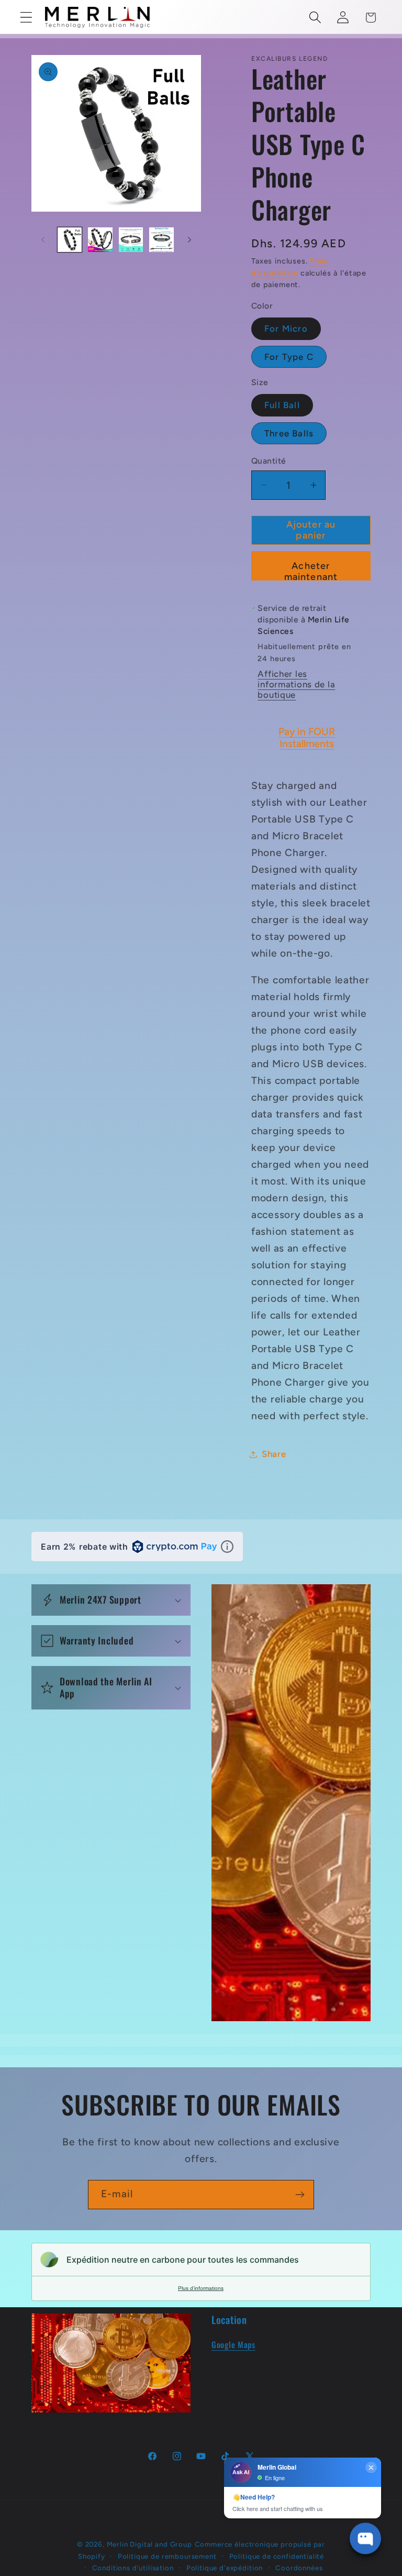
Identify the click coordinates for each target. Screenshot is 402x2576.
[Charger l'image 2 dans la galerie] (100, 239)
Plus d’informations (201, 2288)
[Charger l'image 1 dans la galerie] (70, 239)
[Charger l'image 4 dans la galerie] (161, 239)
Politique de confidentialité (277, 2556)
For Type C (289, 357)
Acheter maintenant (311, 570)
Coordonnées (299, 2568)
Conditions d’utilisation (133, 2568)
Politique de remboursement (167, 2556)
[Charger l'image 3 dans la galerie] (131, 239)
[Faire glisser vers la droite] (189, 240)
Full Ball (282, 405)
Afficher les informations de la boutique (296, 684)
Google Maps (233, 2344)
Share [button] (274, 1454)
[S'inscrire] (300, 2195)
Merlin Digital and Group (149, 2544)
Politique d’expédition (225, 2568)
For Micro (286, 328)
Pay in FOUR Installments (307, 738)
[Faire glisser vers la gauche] (43, 240)
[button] (26, 18)
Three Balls (289, 433)
